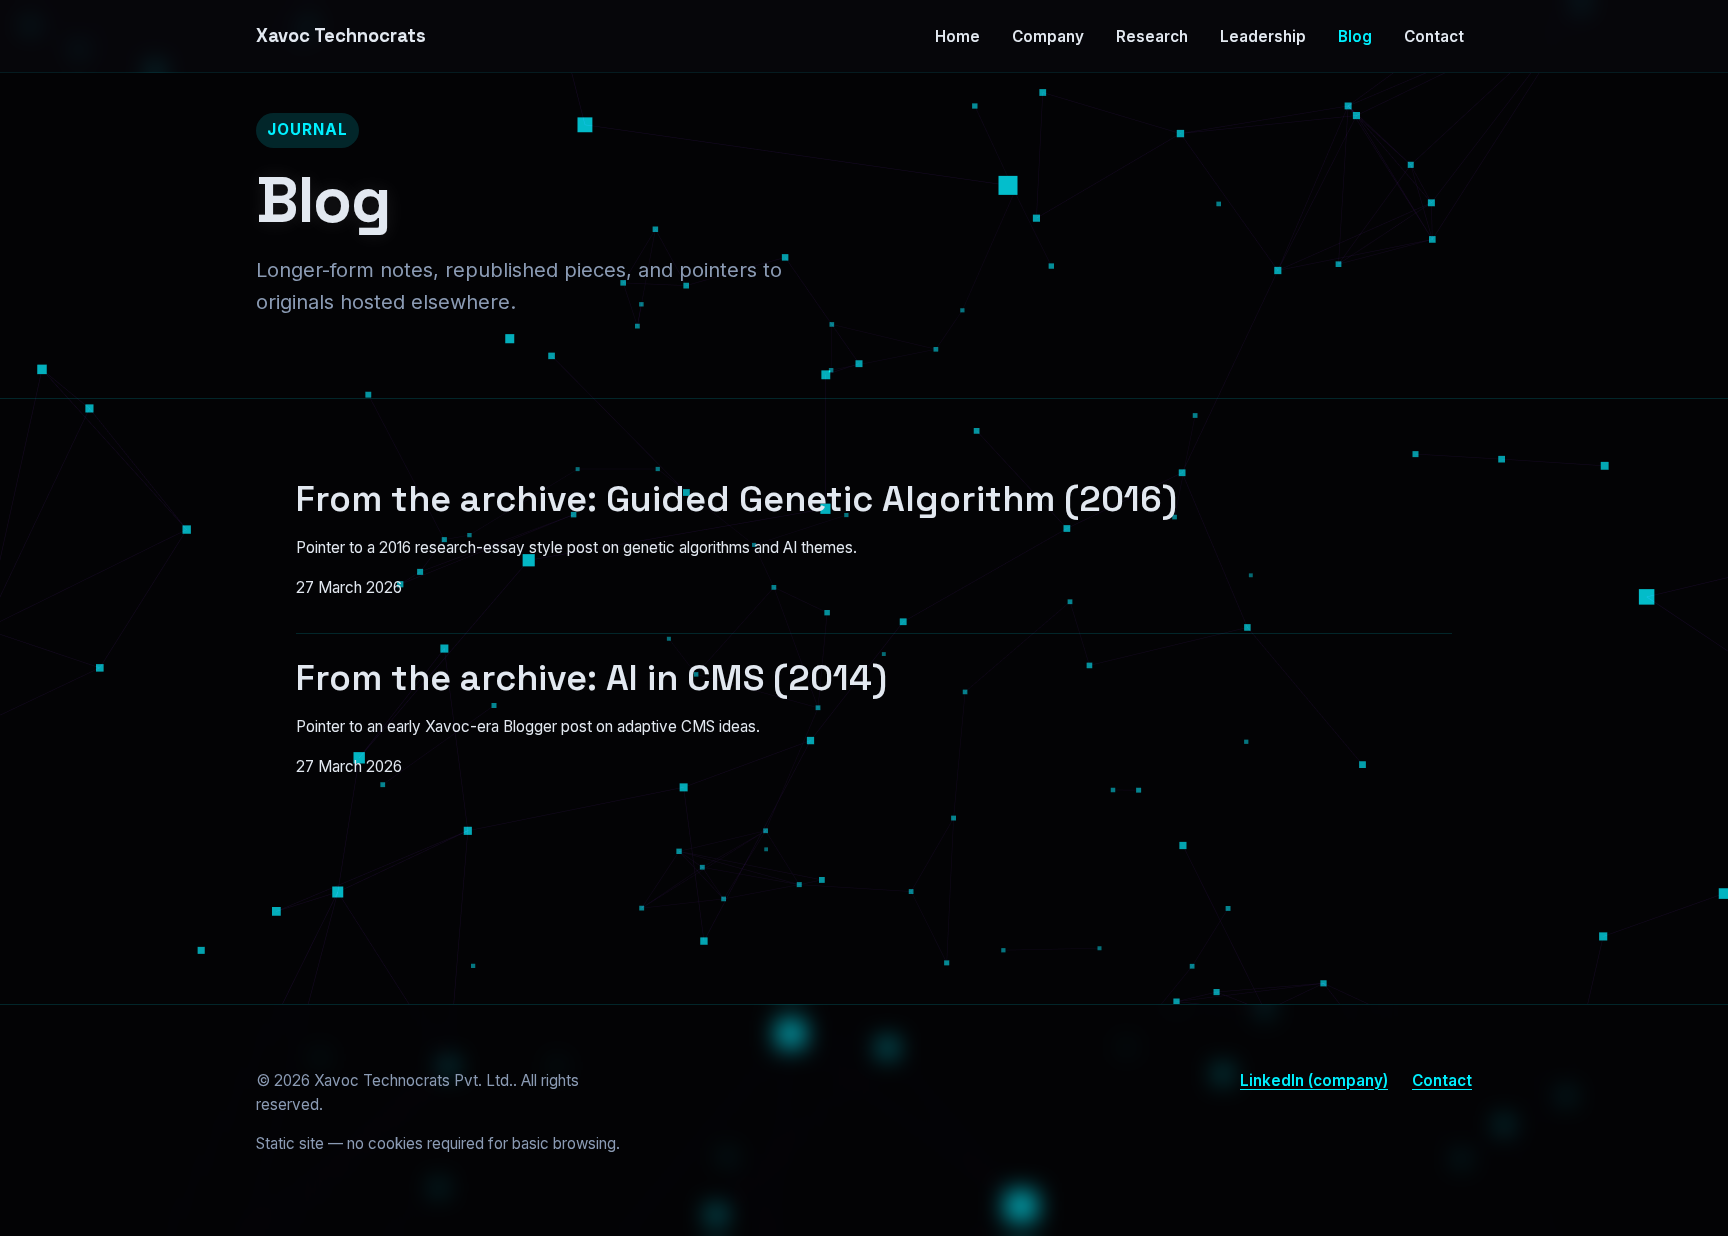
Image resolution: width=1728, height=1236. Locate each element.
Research (1152, 36)
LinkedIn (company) (1314, 1080)
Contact (1434, 36)
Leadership (1263, 36)
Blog (1355, 36)
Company (1048, 36)
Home (957, 36)
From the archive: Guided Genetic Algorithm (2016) (736, 499)
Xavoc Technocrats (341, 35)
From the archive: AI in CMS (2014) (591, 678)
